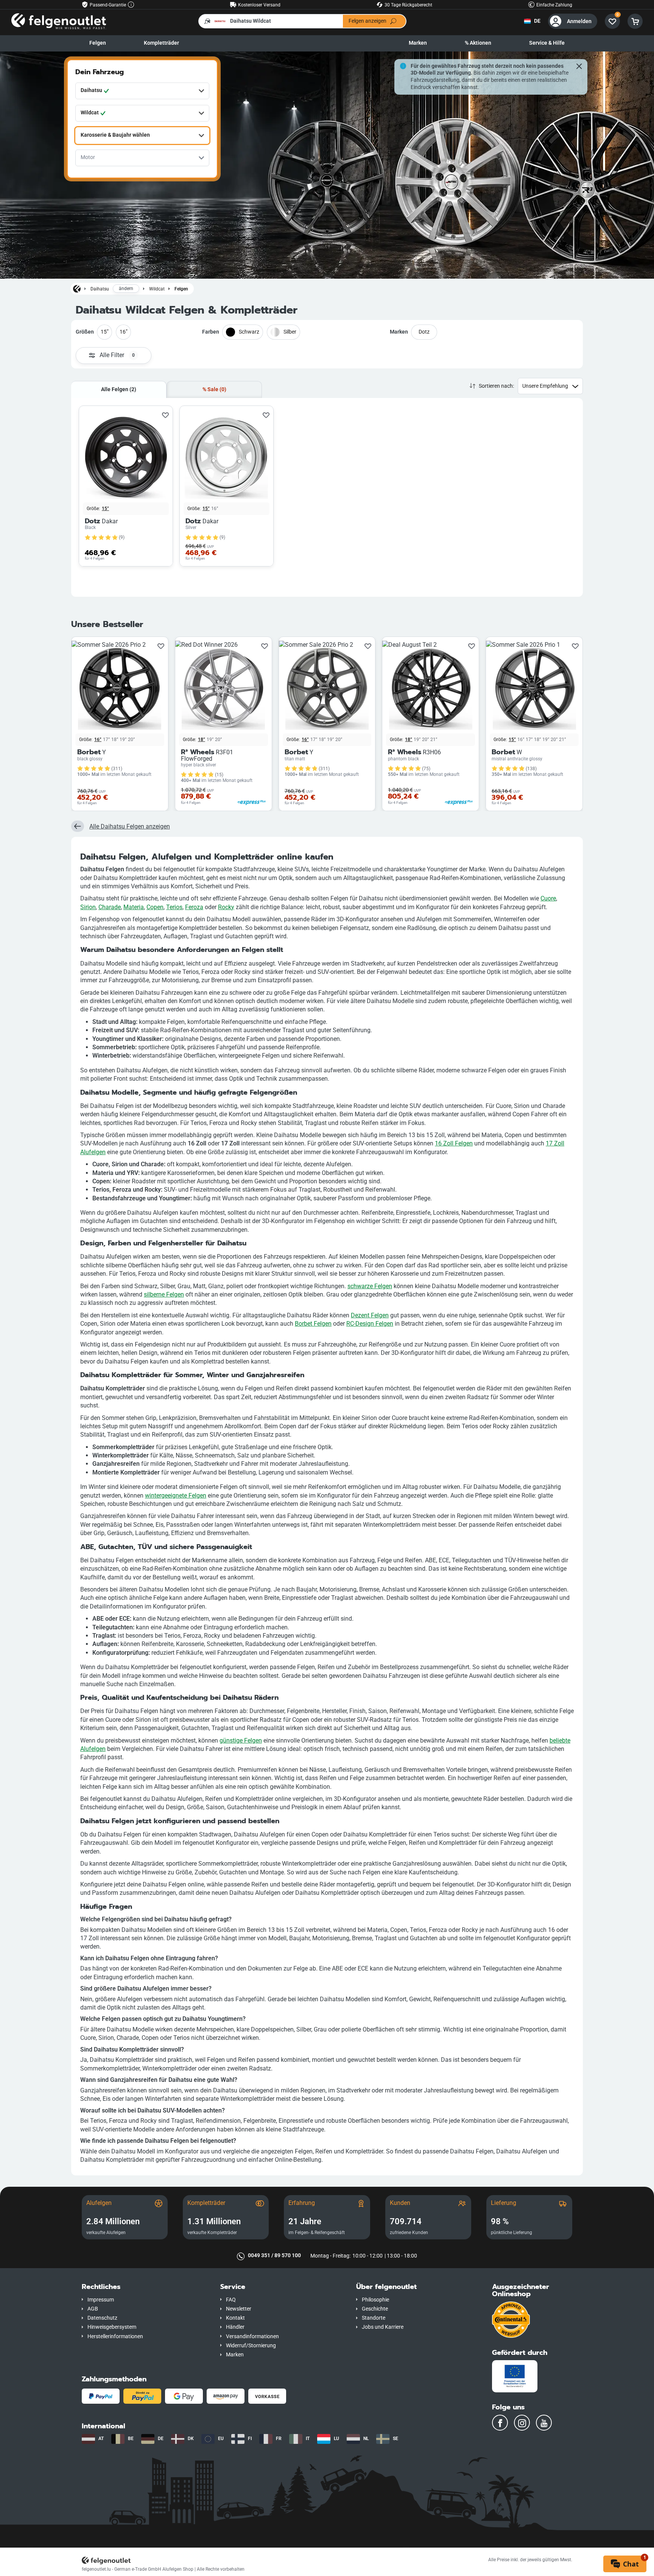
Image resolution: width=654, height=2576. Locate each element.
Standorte (374, 2318)
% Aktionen (478, 43)
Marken (418, 43)
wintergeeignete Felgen (176, 1496)
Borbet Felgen (313, 1324)
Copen (155, 907)
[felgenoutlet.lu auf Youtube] (544, 2423)
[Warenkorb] (635, 21)
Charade (110, 907)
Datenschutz (102, 2318)
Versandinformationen (252, 2336)
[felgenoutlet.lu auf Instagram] (522, 2423)
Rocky (226, 907)
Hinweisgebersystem (112, 2327)
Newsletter (239, 2309)
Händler (235, 2327)
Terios (174, 907)
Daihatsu (100, 289)
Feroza (194, 907)
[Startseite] (77, 289)
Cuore (548, 898)
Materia (134, 907)
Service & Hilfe (547, 43)
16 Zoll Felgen (454, 1143)
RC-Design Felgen (370, 1324)
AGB (93, 2309)
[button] (145, 2287)
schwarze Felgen (370, 1286)
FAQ (231, 2300)
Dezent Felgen (370, 1315)
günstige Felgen (241, 1740)
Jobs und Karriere (383, 2327)
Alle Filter (117, 355)
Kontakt (235, 2318)
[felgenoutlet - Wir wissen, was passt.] (59, 21)
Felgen (98, 43)
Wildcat (157, 289)
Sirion (88, 907)
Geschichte (375, 2309)
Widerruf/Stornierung (251, 2346)
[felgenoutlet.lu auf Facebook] (500, 2423)
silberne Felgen (164, 1294)
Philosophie (375, 2300)
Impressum (101, 2300)
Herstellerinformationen (115, 2336)
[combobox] (142, 91)
